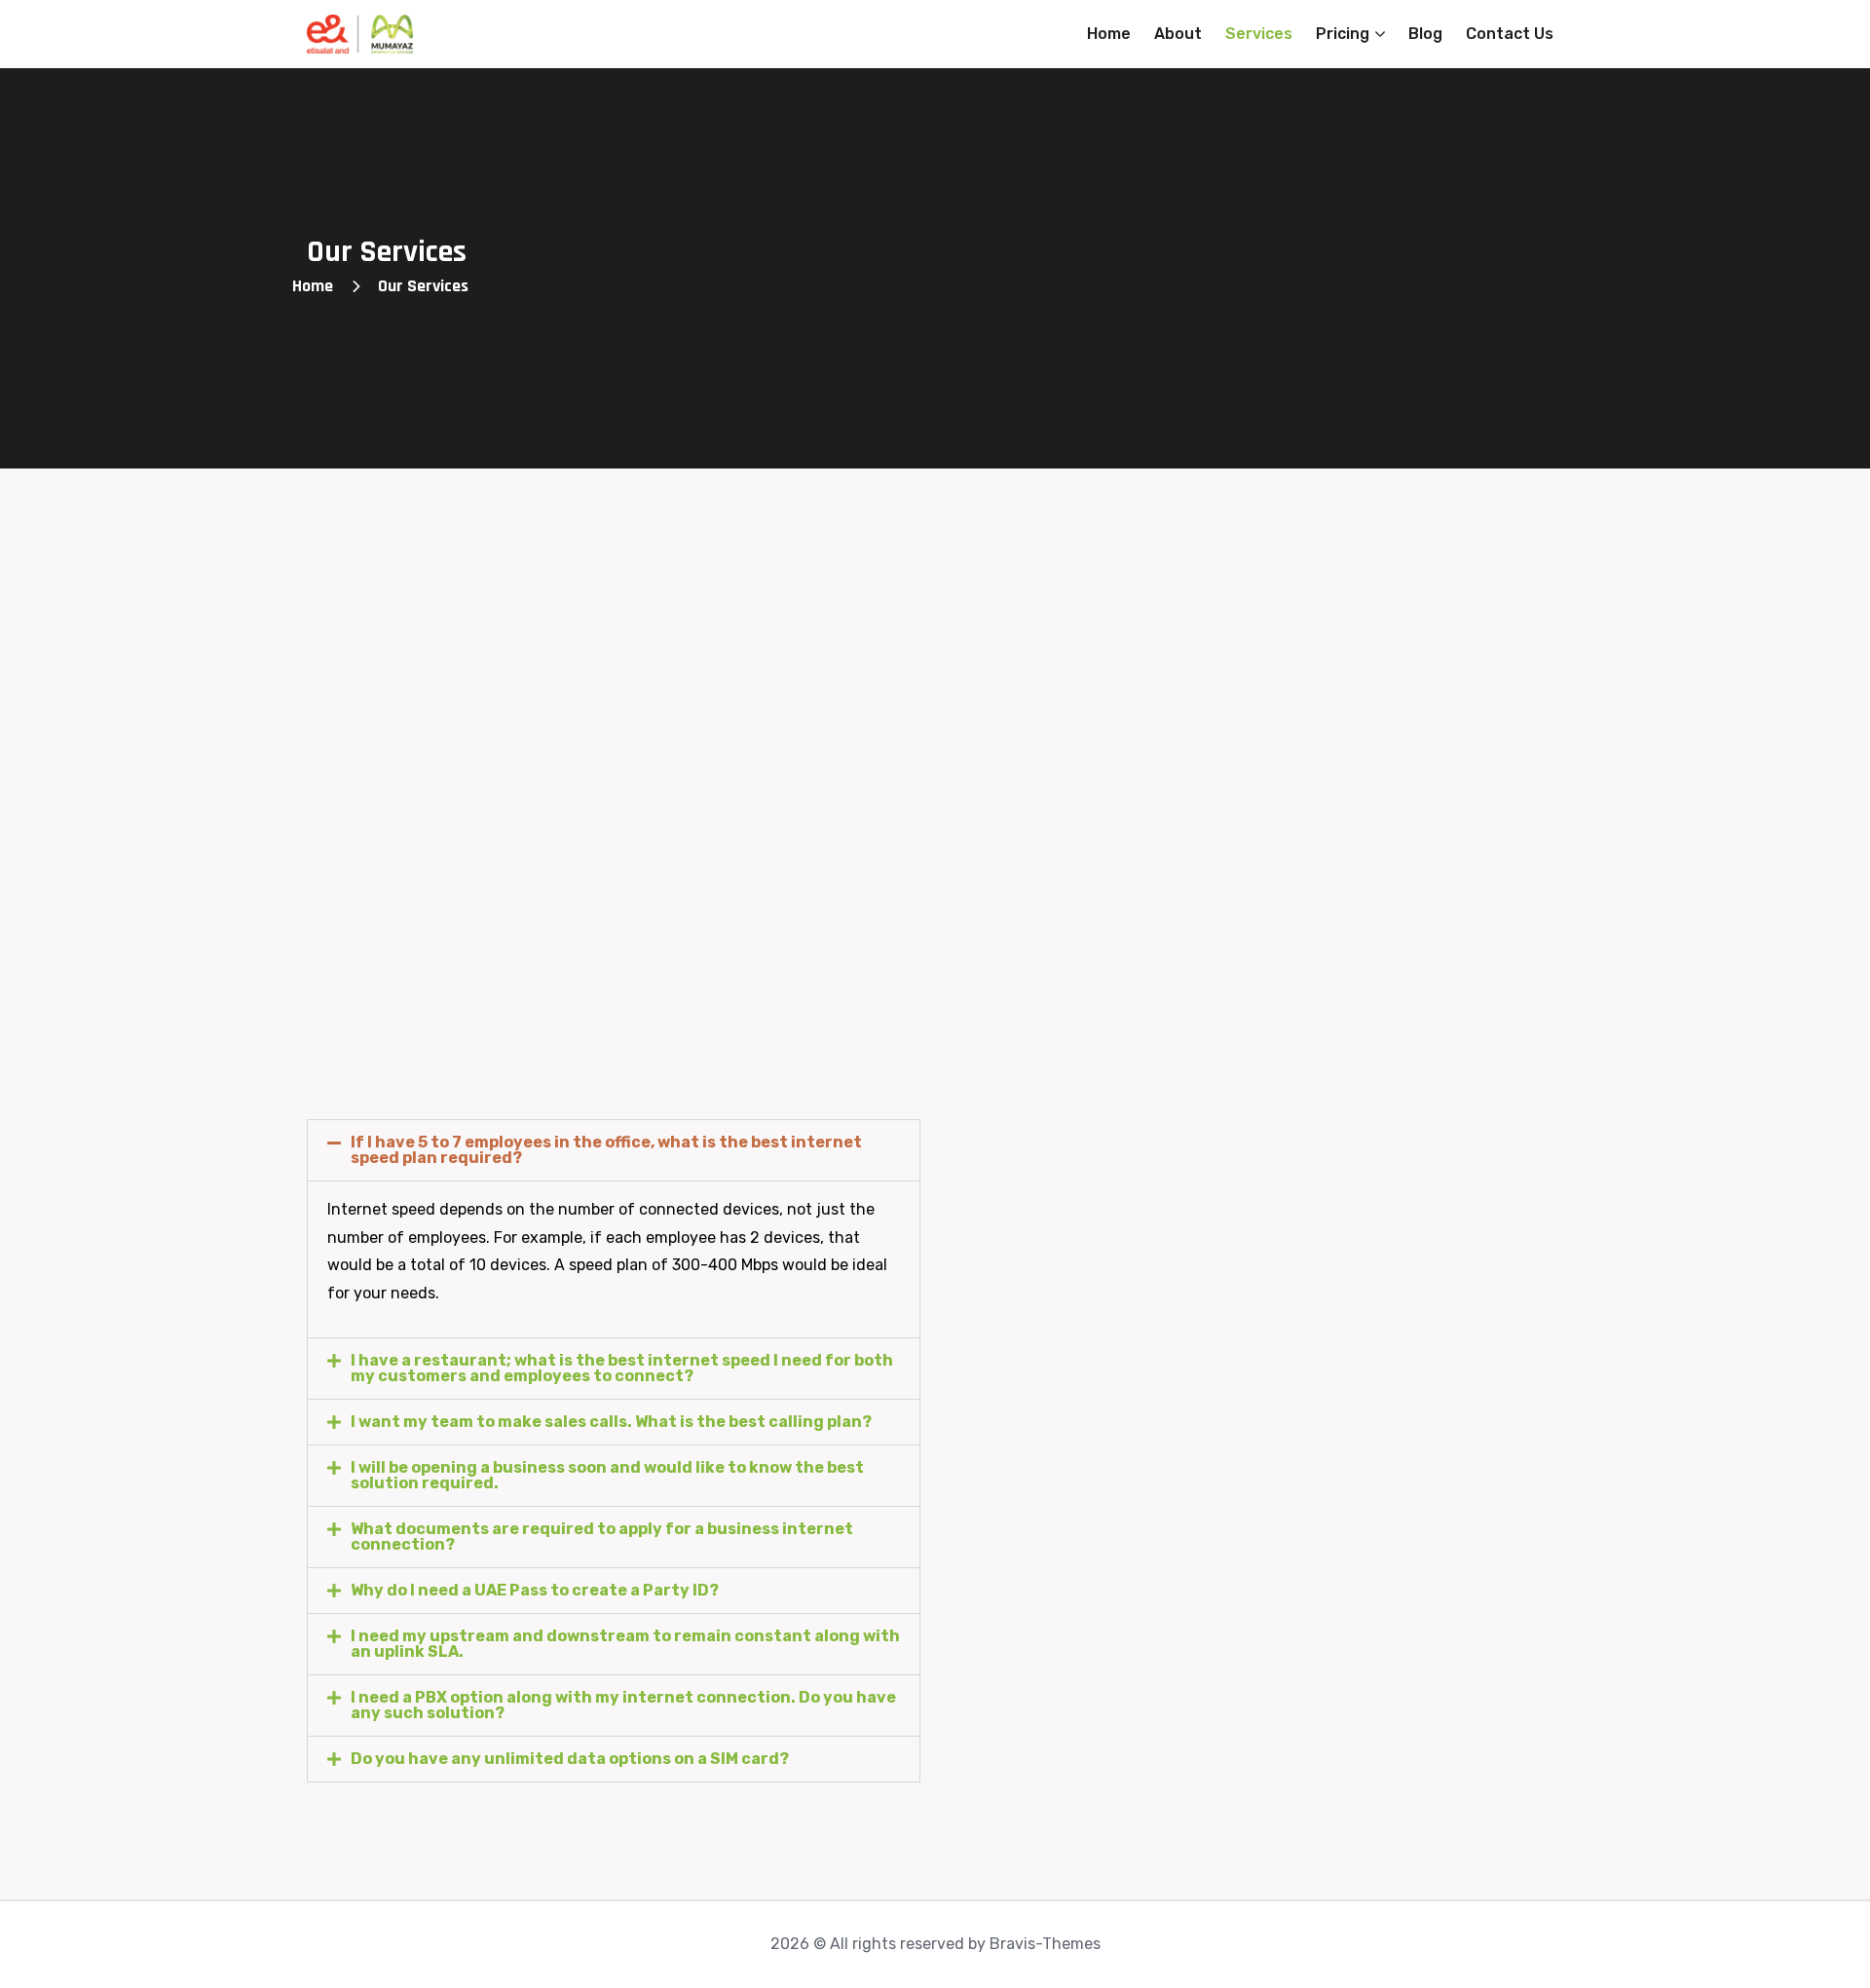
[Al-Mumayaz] (360, 34)
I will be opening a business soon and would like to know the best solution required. (607, 1475)
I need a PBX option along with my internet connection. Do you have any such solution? (623, 1705)
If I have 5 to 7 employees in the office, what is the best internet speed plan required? (606, 1150)
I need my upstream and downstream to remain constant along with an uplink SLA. (625, 1644)
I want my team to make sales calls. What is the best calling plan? (611, 1422)
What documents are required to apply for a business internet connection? (602, 1537)
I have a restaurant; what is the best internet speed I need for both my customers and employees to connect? (622, 1368)
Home (313, 286)
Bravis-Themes (1045, 1944)
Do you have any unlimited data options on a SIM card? (570, 1759)
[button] (614, 1150)
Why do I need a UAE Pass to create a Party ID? (535, 1590)
